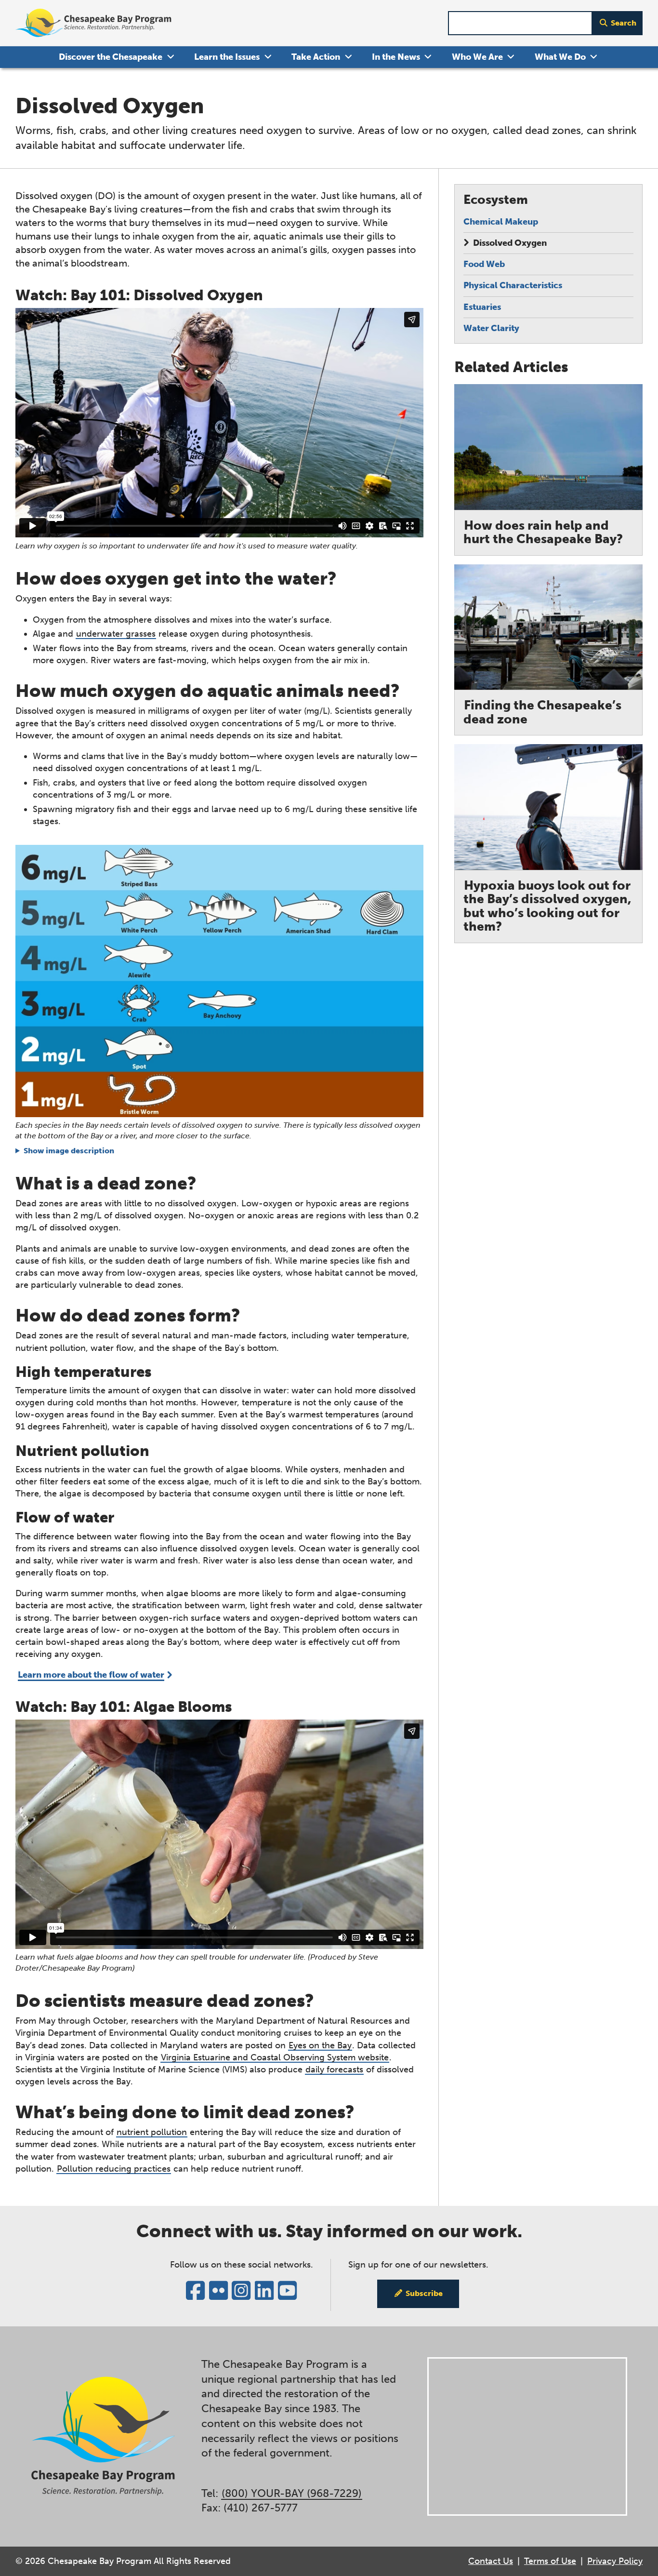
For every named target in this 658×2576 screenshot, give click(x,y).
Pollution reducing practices (114, 2169)
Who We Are (477, 57)
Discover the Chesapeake (111, 57)
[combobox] (520, 23)
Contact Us (491, 2561)
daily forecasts (334, 2069)
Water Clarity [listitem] (491, 328)
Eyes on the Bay (320, 2045)
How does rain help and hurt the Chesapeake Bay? (543, 533)
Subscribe (424, 2293)
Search (624, 23)
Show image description (69, 1151)
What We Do (560, 57)
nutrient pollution (152, 2132)
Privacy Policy (615, 2561)
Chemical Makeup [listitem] (501, 222)
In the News (396, 57)
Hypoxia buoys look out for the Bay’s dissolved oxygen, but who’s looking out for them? (547, 906)
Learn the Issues (227, 57)
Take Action (316, 57)
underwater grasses (116, 634)
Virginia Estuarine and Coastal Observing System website (275, 2057)
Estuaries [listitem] (482, 307)
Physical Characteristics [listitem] (513, 285)
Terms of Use (550, 2561)
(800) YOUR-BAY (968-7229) (292, 2493)
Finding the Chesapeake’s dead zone (542, 712)
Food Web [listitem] (484, 264)
